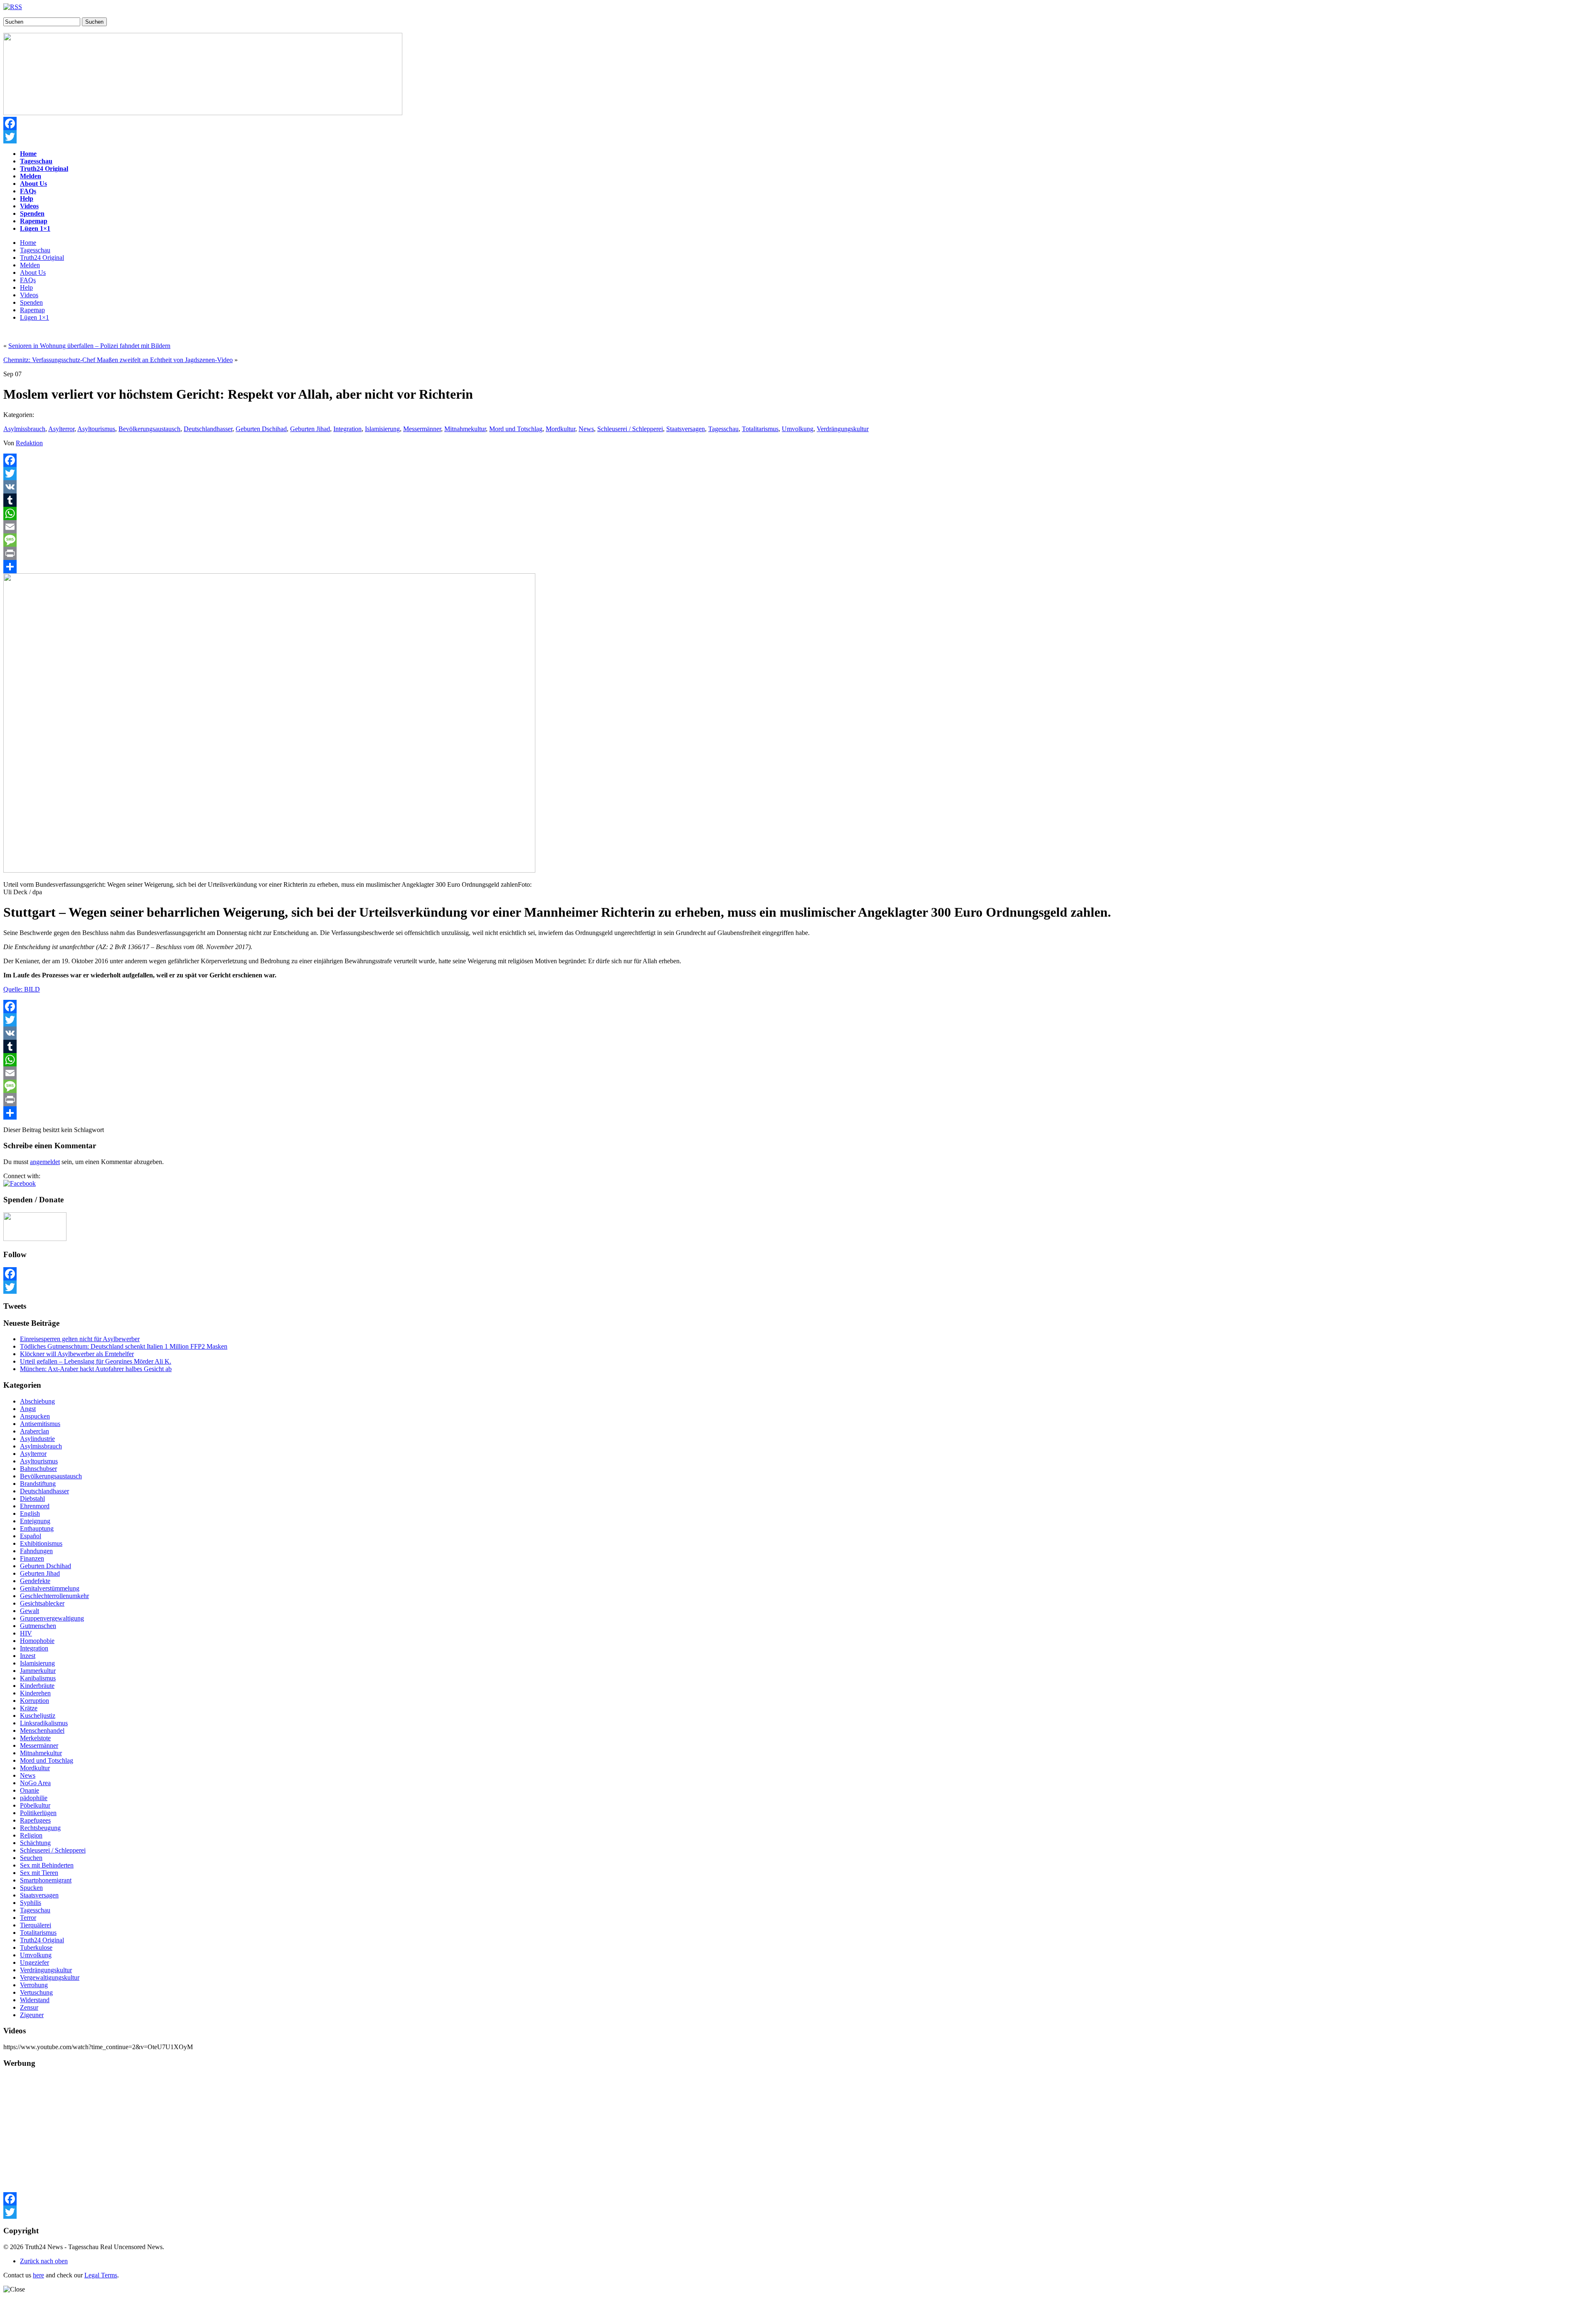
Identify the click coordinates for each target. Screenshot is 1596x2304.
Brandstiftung (38, 1484)
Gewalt (30, 1611)
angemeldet (45, 1162)
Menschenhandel (42, 1730)
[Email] (798, 527)
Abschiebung (37, 1401)
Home (28, 243)
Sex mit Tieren (39, 1873)
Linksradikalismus (44, 1723)
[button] (20, 1183)
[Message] (798, 540)
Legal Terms (101, 2275)
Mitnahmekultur (465, 429)
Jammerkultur (38, 1671)
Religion (31, 1835)
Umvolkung (798, 429)
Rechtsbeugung (40, 1828)
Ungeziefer (34, 1962)
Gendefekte (35, 1581)
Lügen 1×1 (34, 317)
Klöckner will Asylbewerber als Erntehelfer (77, 1354)
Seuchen (31, 1858)
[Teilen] (798, 567)
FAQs (28, 280)
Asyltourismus (96, 429)
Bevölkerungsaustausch (149, 429)
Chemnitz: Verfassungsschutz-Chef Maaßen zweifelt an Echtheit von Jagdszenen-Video (118, 360)
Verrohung (34, 1985)
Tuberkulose (36, 1948)
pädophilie (34, 1798)
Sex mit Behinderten (47, 1865)
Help (26, 287)
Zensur (29, 2007)
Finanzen (32, 1558)
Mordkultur (560, 429)
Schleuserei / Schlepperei (630, 429)
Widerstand (35, 2000)
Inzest (28, 1656)
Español (31, 1536)
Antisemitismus (40, 1424)
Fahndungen (36, 1551)
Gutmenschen (38, 1626)
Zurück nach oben (44, 2261)
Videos (29, 295)
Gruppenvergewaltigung (52, 1618)
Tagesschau (35, 250)
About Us (33, 273)
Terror (28, 1918)
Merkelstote (35, 1738)
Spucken (31, 1888)
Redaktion (29, 443)
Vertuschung (36, 1992)
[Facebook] (798, 123)
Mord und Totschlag (516, 429)
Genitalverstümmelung (50, 1588)
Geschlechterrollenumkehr (54, 1596)
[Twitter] (798, 137)
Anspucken (35, 1416)
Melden (30, 265)
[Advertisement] (253, 2134)
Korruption (34, 1701)
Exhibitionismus (41, 1543)
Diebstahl (32, 1499)
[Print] (798, 553)
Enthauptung (37, 1528)
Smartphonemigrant (46, 1880)
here (38, 2275)
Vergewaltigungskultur (50, 1977)
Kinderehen (35, 1693)
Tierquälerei (36, 1925)
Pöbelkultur (35, 1805)
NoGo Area (35, 1783)
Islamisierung (382, 429)
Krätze (29, 1708)
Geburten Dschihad (261, 429)
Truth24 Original (42, 258)
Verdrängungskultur (843, 429)
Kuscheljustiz (38, 1716)
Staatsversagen (686, 429)
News (586, 429)
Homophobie (37, 1641)
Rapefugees (35, 1820)
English (30, 1513)
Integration (347, 429)
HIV (26, 1633)
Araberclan (34, 1431)
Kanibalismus (38, 1678)
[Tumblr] (798, 500)
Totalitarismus (760, 429)
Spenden (31, 302)
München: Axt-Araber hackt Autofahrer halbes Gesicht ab (96, 1369)
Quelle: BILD (22, 989)
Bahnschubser (38, 1469)
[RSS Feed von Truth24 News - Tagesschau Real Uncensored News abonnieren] (13, 7)
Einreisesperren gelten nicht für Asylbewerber (80, 1339)
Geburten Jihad (310, 429)
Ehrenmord (35, 1506)
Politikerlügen (38, 1813)
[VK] (798, 487)
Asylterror (61, 429)
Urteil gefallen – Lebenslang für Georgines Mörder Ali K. (96, 1361)
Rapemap (32, 310)
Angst (28, 1409)
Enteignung (35, 1521)
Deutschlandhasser (208, 429)
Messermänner (422, 429)
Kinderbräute (37, 1686)
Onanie (30, 1790)
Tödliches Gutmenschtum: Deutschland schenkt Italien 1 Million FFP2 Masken (124, 1346)
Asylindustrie (37, 1439)
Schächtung (35, 1843)
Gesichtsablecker (42, 1603)
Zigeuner (32, 2015)
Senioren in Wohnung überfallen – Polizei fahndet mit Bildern (89, 346)
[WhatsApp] (798, 513)
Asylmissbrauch (24, 429)
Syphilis (31, 1903)
